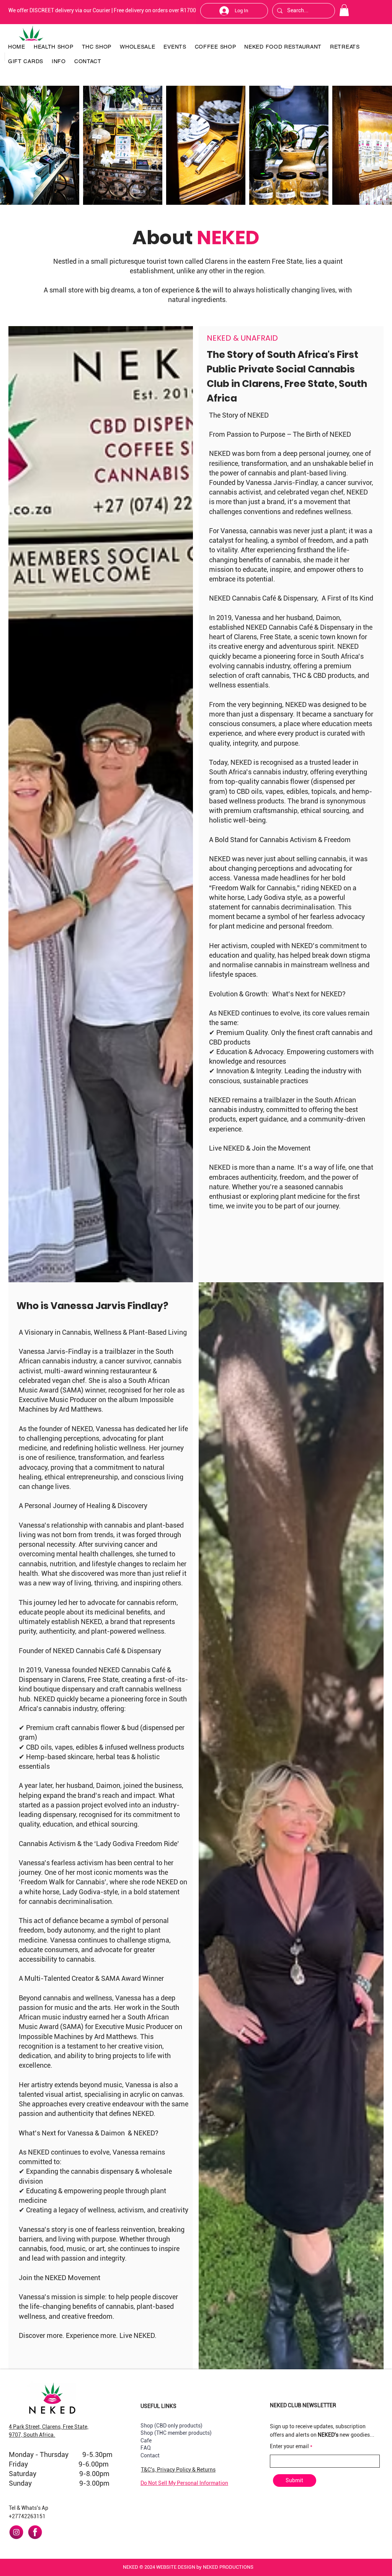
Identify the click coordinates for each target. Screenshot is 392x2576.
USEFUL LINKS (158, 2406)
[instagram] (16, 2532)
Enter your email (289, 2446)
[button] (344, 10)
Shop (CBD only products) (171, 2426)
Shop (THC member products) (176, 2433)
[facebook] (35, 2532)
